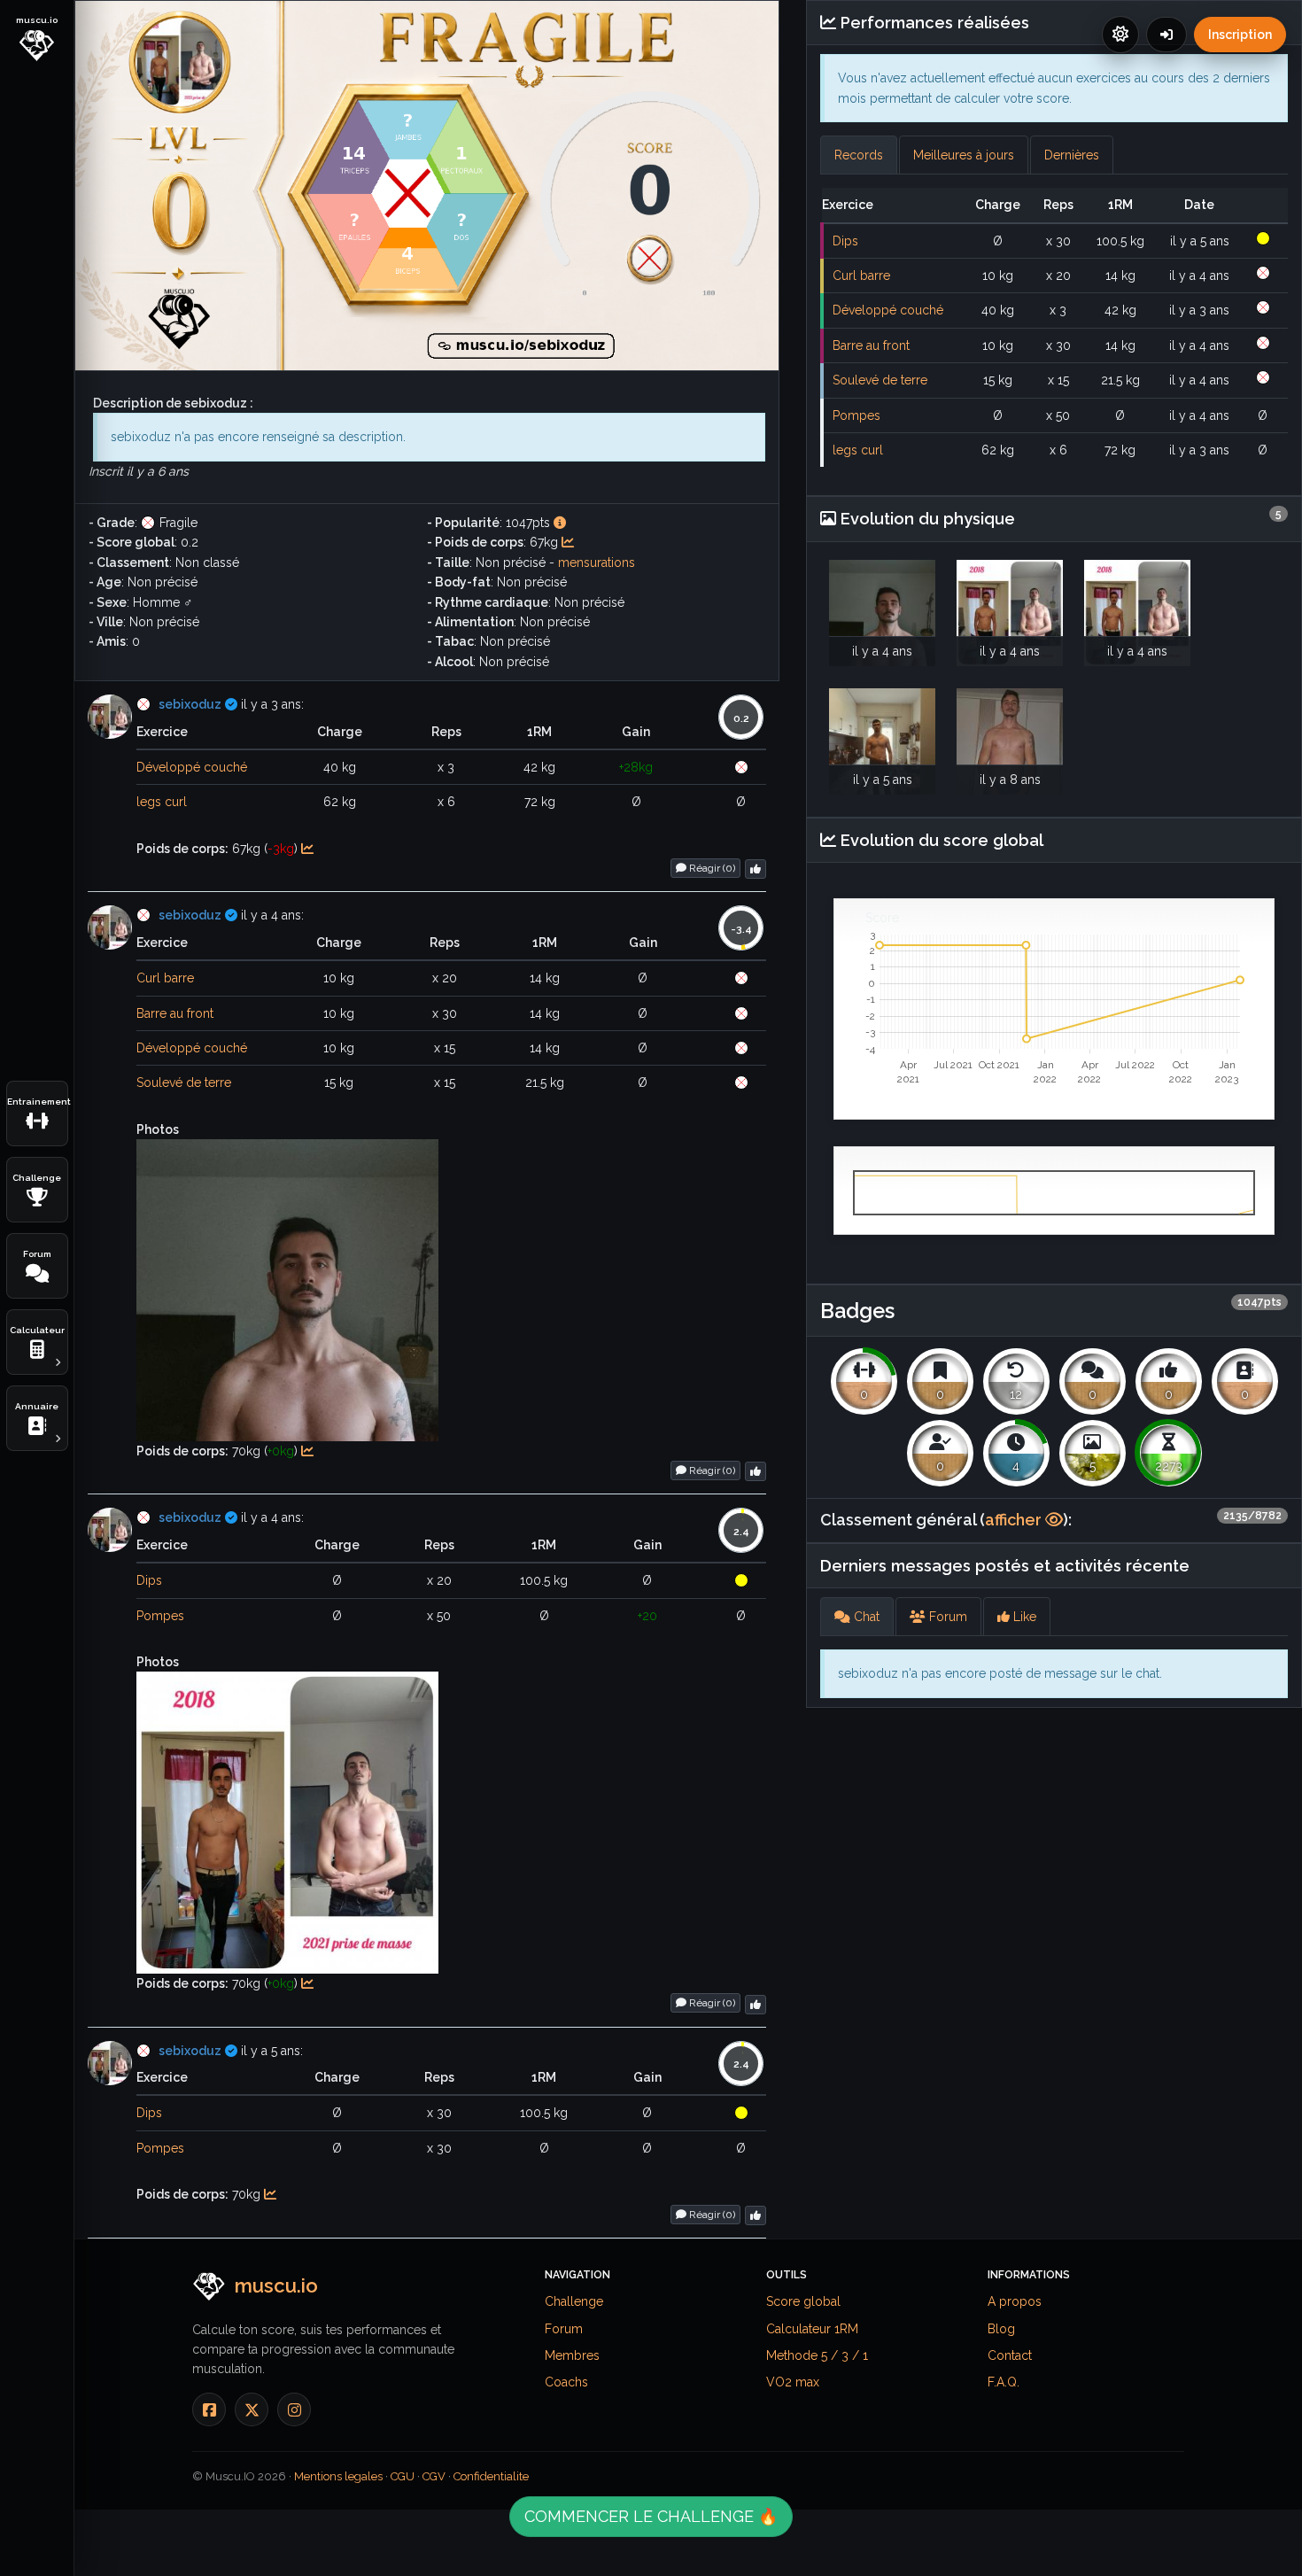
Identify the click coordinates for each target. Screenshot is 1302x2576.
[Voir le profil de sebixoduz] (110, 717)
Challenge (574, 2301)
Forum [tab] (946, 1617)
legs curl (162, 802)
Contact (1010, 2355)
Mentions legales (338, 2476)
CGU (403, 2476)
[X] (252, 2409)
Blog (1001, 2329)
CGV (434, 2476)
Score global (803, 2301)
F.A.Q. (1004, 2382)
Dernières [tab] (1072, 155)
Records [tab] (859, 155)
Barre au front (175, 1013)
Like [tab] (1023, 1617)
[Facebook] (209, 2409)
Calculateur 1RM (812, 2329)
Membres (572, 2355)
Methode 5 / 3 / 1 (817, 2355)
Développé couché (192, 767)
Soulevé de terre (184, 1082)
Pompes (160, 1616)
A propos (1015, 2301)
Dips (149, 1580)
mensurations (597, 563)
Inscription (1240, 35)
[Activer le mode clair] (1120, 35)
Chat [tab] (865, 1617)
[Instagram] (294, 2409)
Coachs (566, 2382)
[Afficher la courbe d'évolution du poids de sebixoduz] (568, 542)
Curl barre (165, 978)
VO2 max (793, 2382)
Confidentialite (491, 2476)
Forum (564, 2329)
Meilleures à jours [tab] (964, 155)
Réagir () (711, 868)
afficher (1015, 1520)
